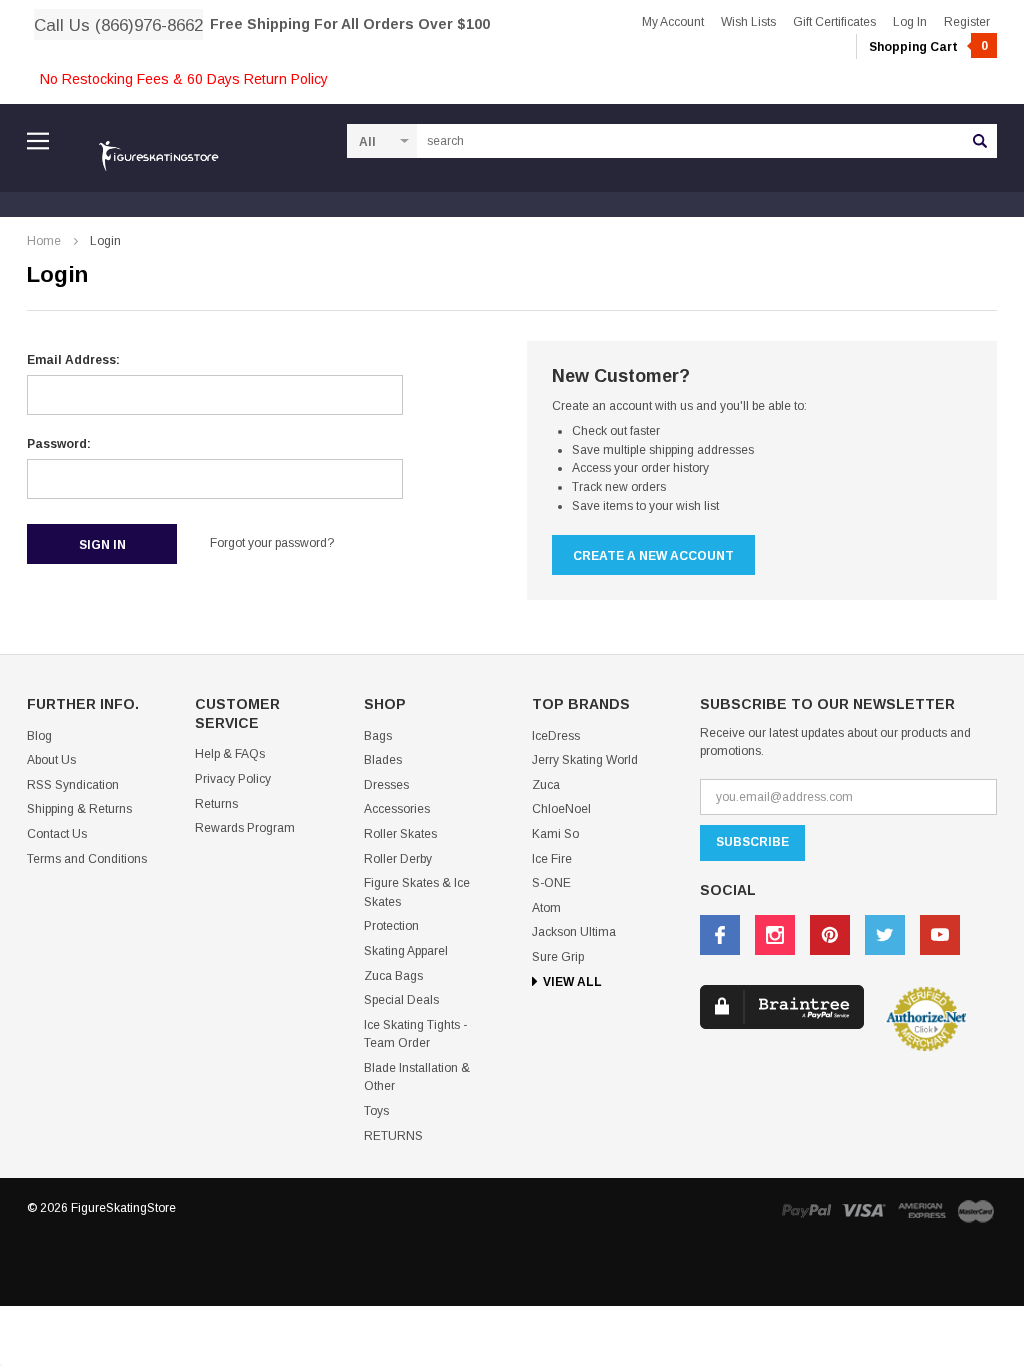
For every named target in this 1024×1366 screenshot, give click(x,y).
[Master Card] (976, 1210)
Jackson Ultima (574, 932)
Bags (378, 736)
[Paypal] (806, 1210)
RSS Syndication (73, 785)
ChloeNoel (561, 809)
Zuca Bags (393, 976)
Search (980, 141)
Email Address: (73, 360)
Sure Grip (558, 957)
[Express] (922, 1210)
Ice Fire (552, 859)
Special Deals (401, 1000)
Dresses (386, 785)
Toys (376, 1111)
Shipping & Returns (79, 809)
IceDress (556, 736)
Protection (391, 926)
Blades (383, 760)
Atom (546, 908)
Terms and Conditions (87, 859)
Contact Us (57, 834)
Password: (59, 444)
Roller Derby (398, 859)
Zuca (546, 785)
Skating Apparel (406, 951)
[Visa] (864, 1210)
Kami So (555, 834)
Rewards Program (245, 828)
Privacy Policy (233, 779)
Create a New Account (653, 556)
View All (572, 982)
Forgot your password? (272, 543)
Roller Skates (400, 834)
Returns (216, 804)
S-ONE (551, 883)
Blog (39, 736)
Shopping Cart (928, 47)
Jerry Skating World (585, 760)
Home (44, 241)
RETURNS (393, 1136)
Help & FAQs (230, 754)
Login (105, 241)
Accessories (397, 809)
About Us (51, 760)
